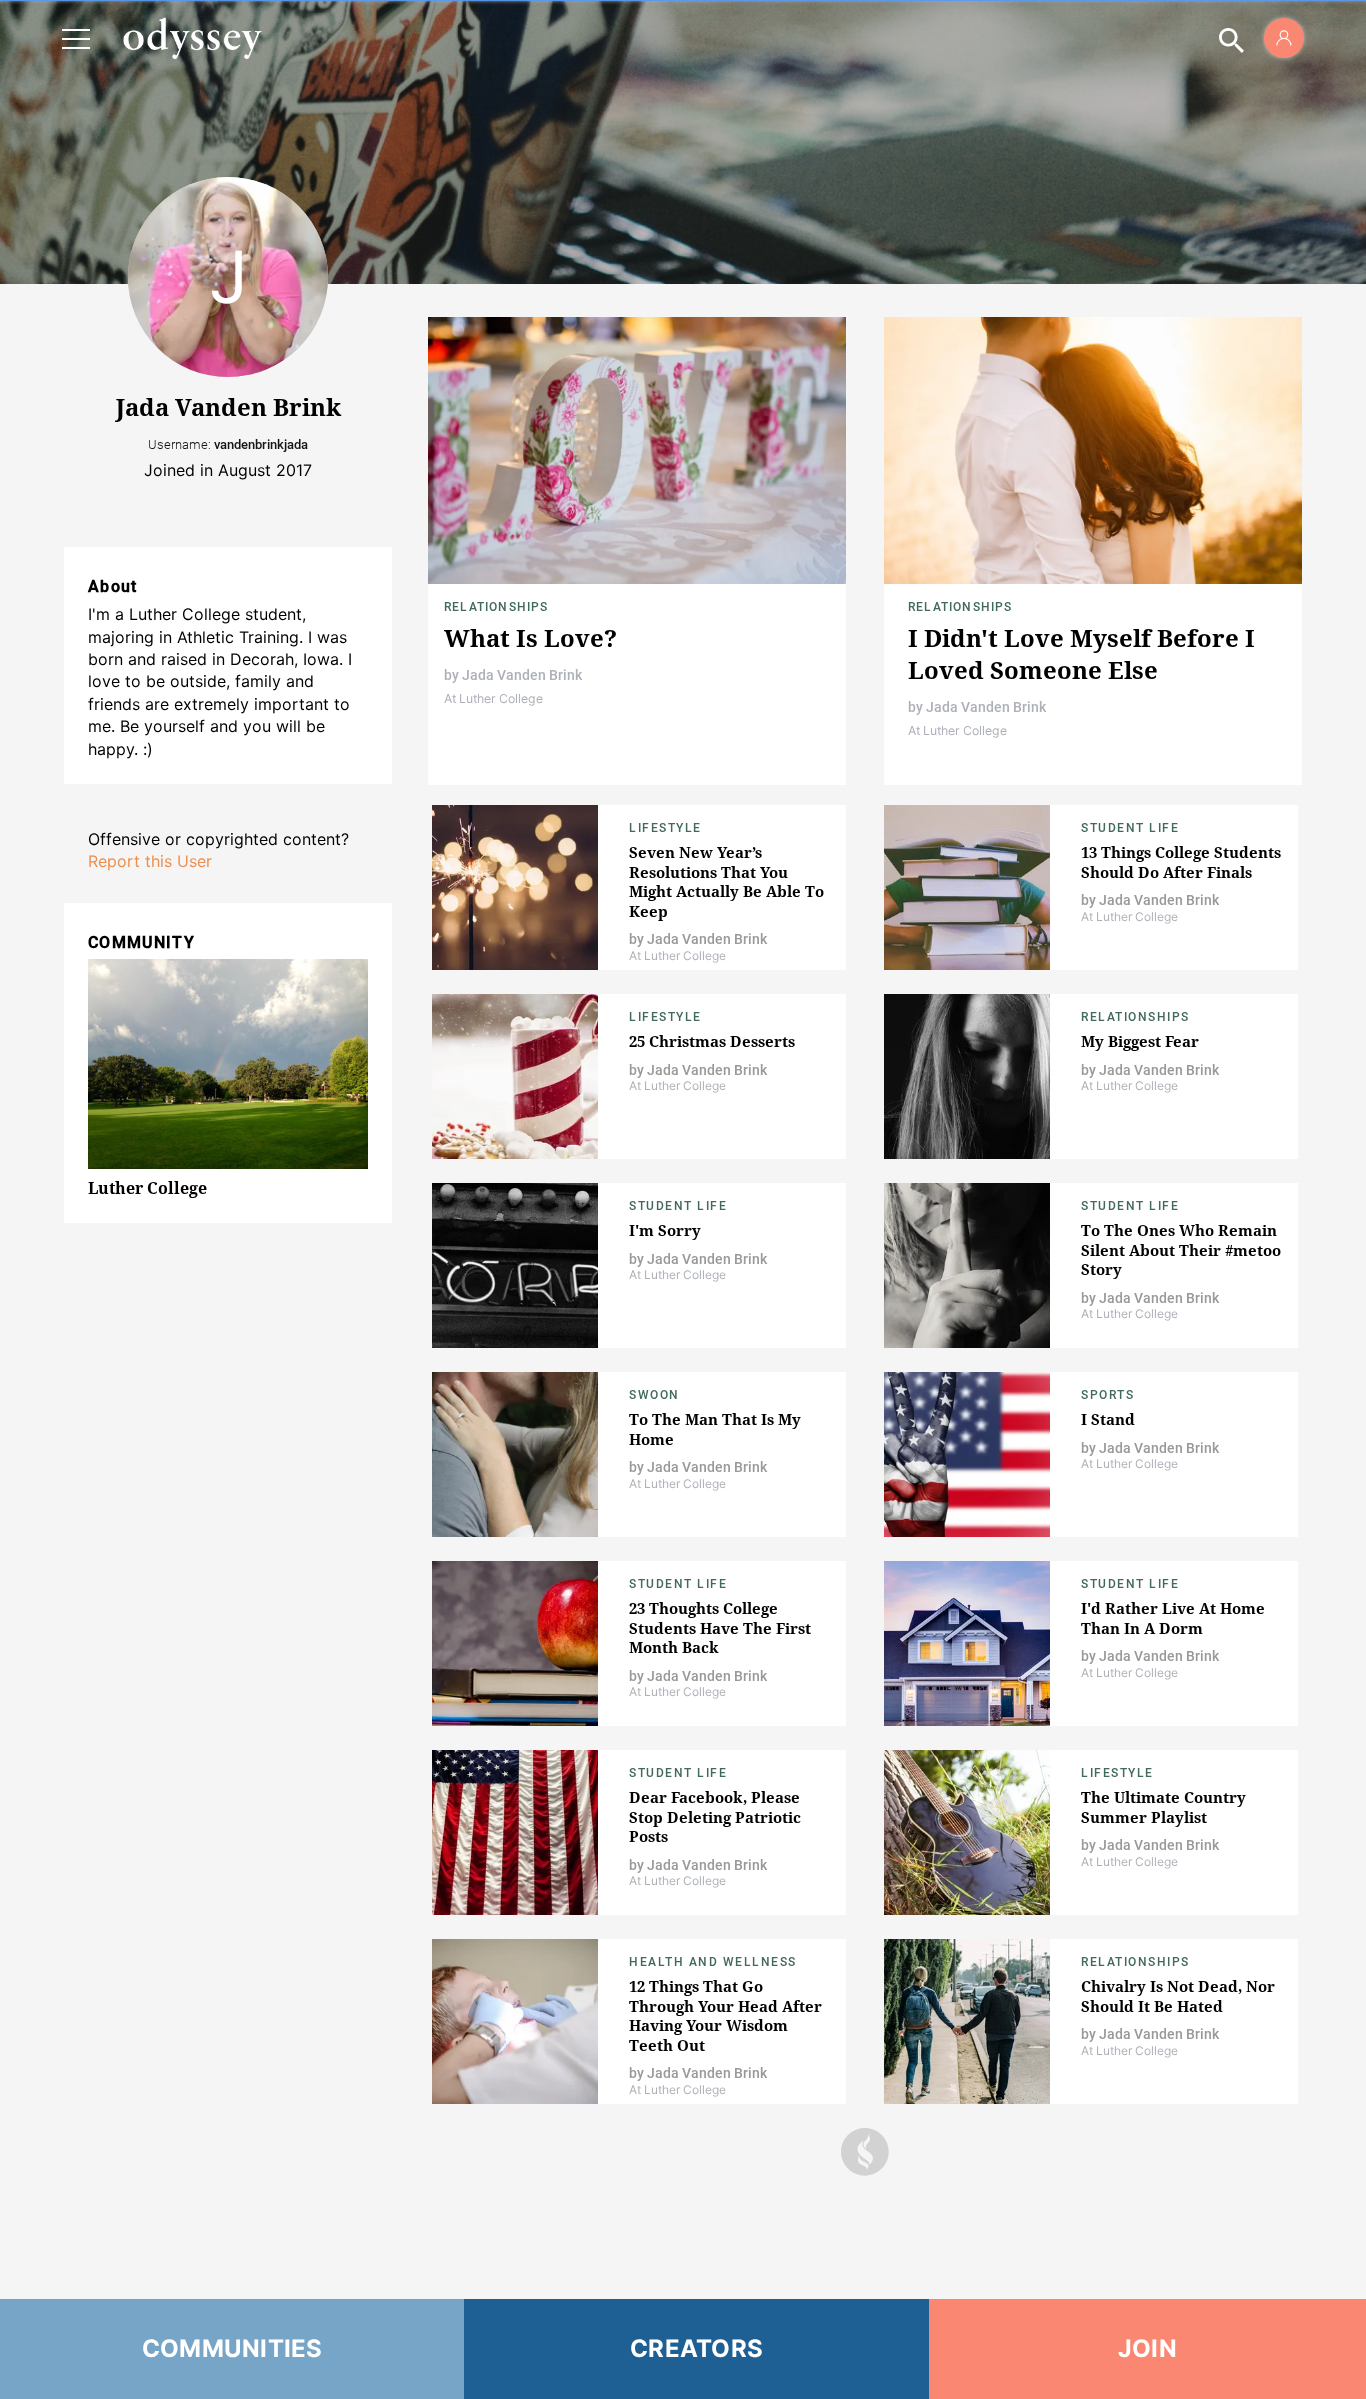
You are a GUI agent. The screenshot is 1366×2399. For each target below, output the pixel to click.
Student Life (1130, 828)
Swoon (654, 1395)
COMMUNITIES (232, 2348)
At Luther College (493, 698)
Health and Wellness (713, 1962)
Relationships (496, 607)
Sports (1107, 1395)
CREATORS (696, 2348)
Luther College (147, 1188)
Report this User (150, 861)
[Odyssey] (192, 38)
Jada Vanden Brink (522, 675)
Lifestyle (665, 828)
